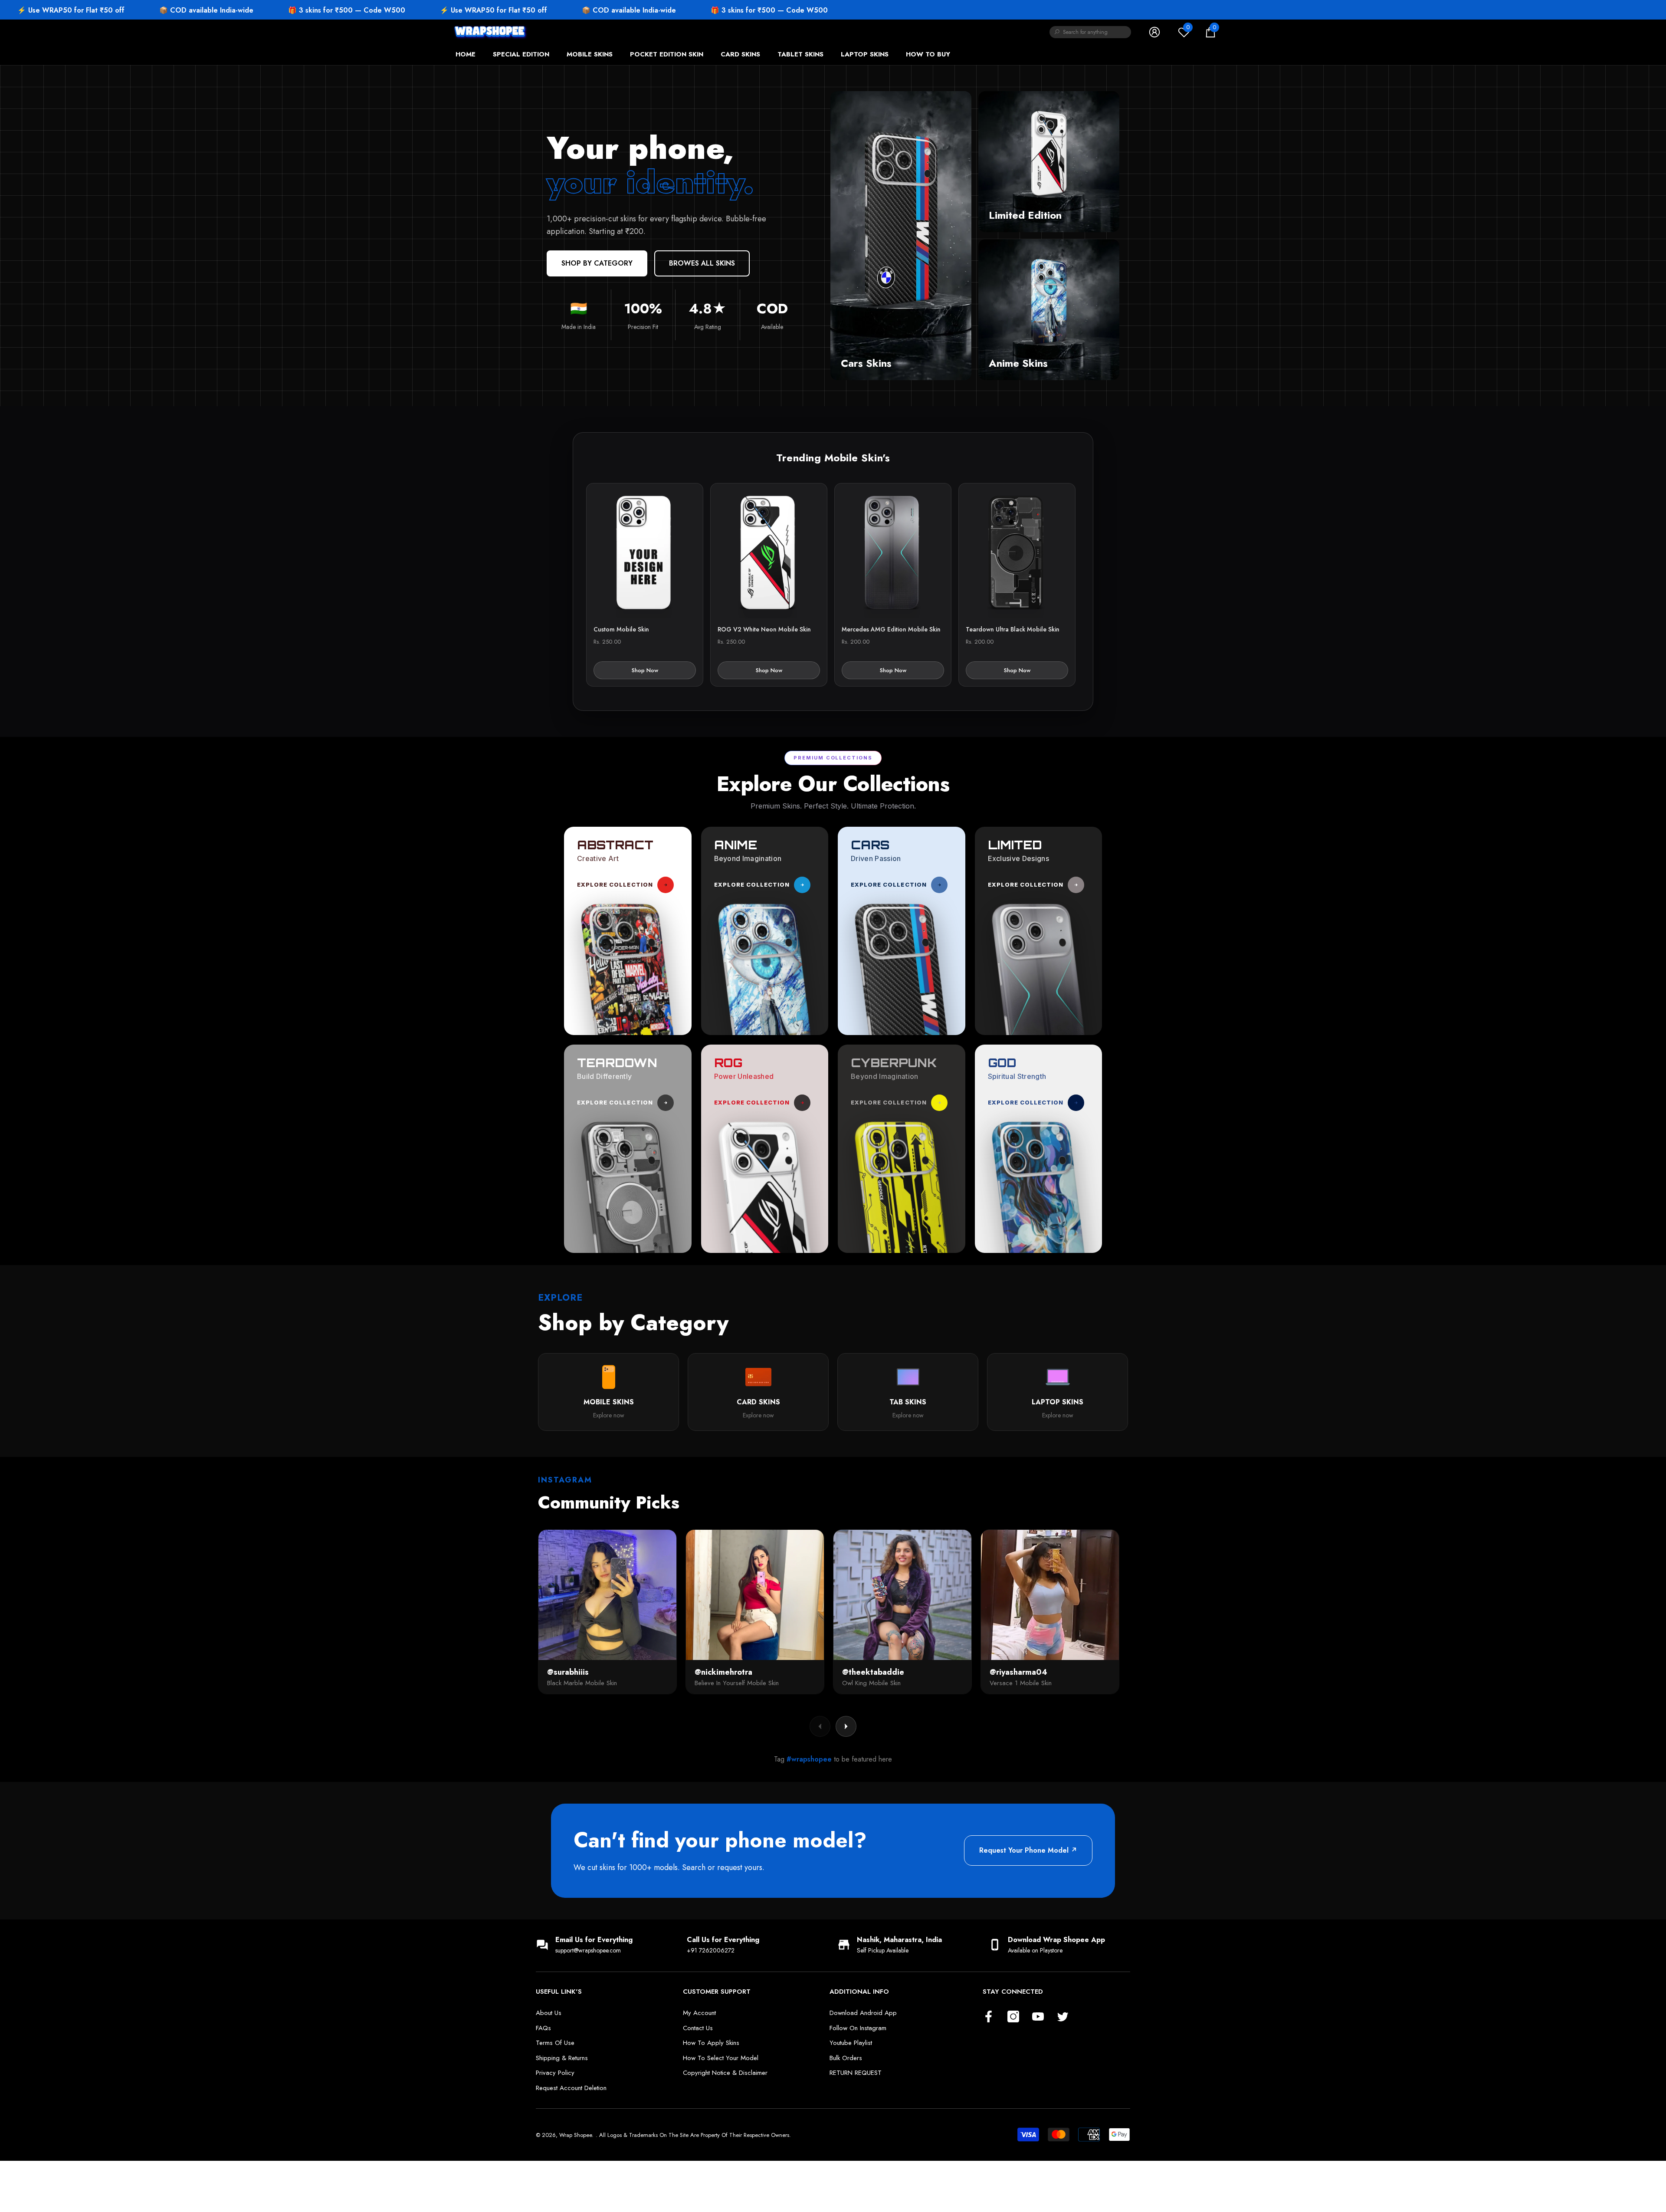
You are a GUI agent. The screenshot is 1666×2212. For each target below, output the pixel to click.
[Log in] (1154, 32)
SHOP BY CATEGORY (597, 263)
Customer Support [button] (717, 1992)
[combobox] (1097, 32)
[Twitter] (1063, 2017)
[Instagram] (1013, 2017)
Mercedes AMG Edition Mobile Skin (891, 629)
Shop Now (645, 670)
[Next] (846, 1726)
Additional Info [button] (859, 1992)
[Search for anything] (1090, 32)
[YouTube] (1038, 2017)
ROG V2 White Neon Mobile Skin (764, 629)
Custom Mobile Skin (621, 629)
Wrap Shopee (576, 2135)
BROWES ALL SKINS (702, 263)
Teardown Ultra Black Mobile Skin (1013, 629)
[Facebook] (989, 2017)
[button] (1210, 32)
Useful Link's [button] (559, 1992)
